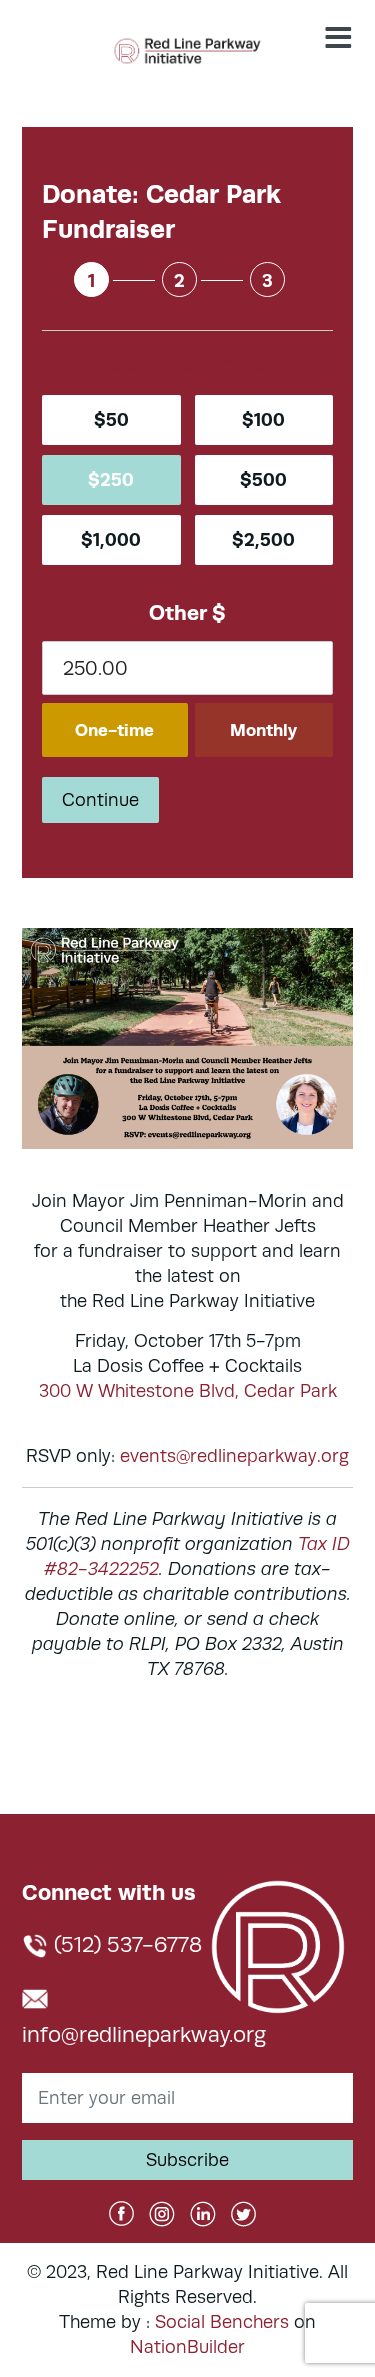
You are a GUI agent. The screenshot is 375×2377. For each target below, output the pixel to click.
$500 (263, 479)
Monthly (263, 730)
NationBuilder (187, 2347)
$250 (111, 479)
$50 (111, 419)
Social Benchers (222, 2322)
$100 (263, 419)
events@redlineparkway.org (234, 1456)
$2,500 (263, 539)
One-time (114, 730)
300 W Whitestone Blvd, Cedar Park (188, 1391)
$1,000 (111, 539)
